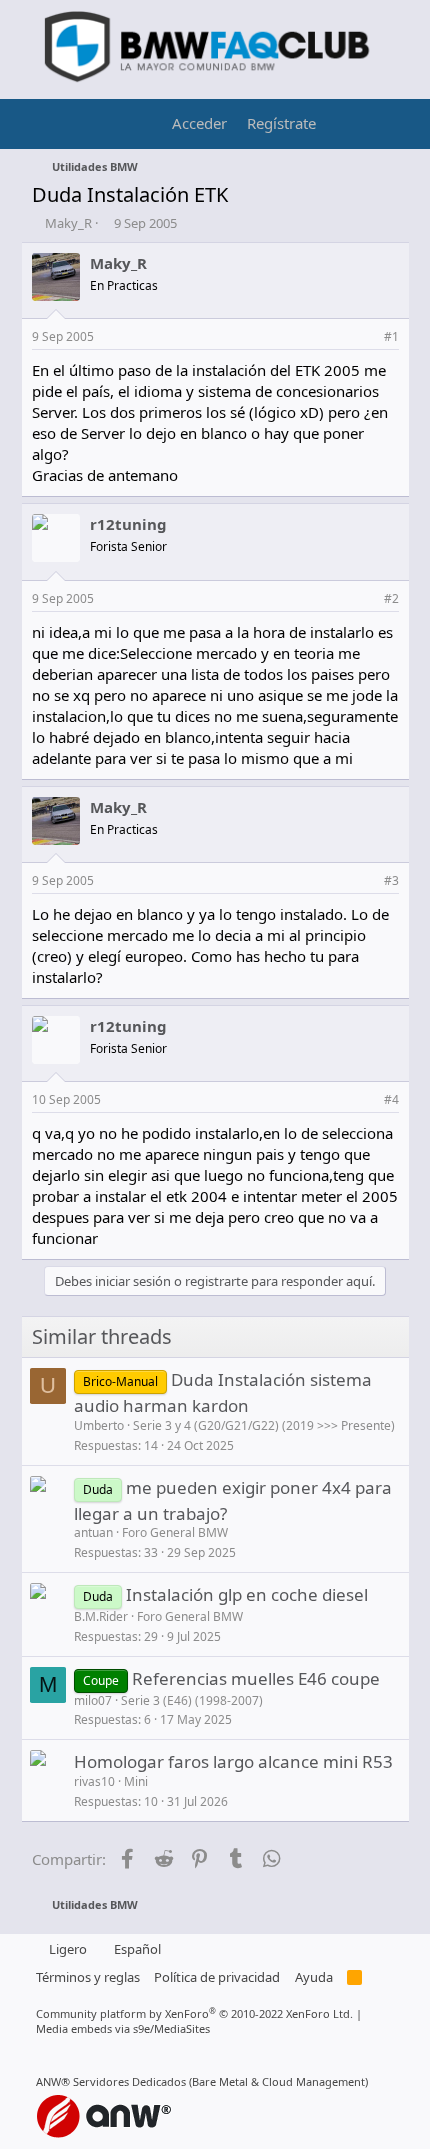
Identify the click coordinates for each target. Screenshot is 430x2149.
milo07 (93, 1700)
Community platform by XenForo (194, 2013)
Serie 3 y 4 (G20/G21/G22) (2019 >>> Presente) (264, 1425)
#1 (391, 336)
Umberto (99, 1425)
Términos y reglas (88, 1977)
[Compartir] (365, 337)
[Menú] (49, 124)
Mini (136, 1781)
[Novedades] (345, 124)
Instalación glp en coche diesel (247, 1594)
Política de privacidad (217, 1977)
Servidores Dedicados (129, 2081)
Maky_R (68, 223)
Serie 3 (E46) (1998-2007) (192, 1700)
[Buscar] (384, 124)
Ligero (66, 1949)
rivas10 (94, 1781)
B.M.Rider (101, 1616)
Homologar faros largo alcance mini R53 (233, 1761)
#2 (391, 598)
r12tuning (128, 524)
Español (136, 1949)
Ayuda (314, 1977)
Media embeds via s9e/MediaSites (123, 2028)
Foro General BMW (175, 1532)
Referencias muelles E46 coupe (256, 1678)
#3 (391, 880)
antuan (93, 1532)
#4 (391, 1099)
